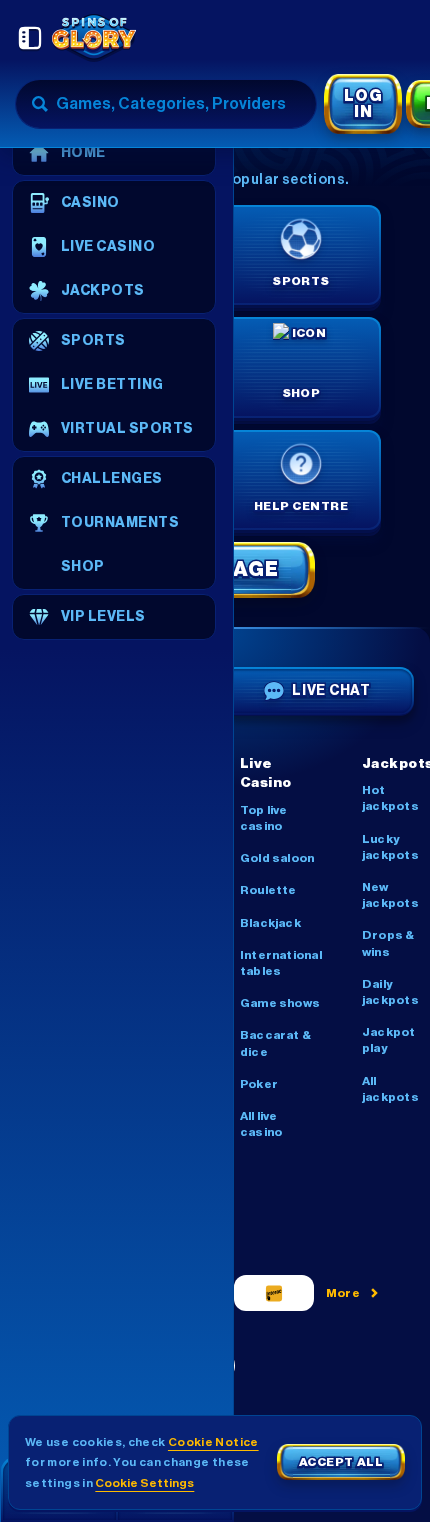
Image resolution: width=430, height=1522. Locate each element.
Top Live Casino (264, 818)
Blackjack (270, 923)
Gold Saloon (277, 858)
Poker (259, 1084)
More (343, 1293)
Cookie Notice (213, 1442)
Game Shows (280, 1003)
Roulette (268, 890)
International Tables (281, 963)
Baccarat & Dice (275, 1043)
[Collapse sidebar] (30, 38)
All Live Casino (261, 1124)
